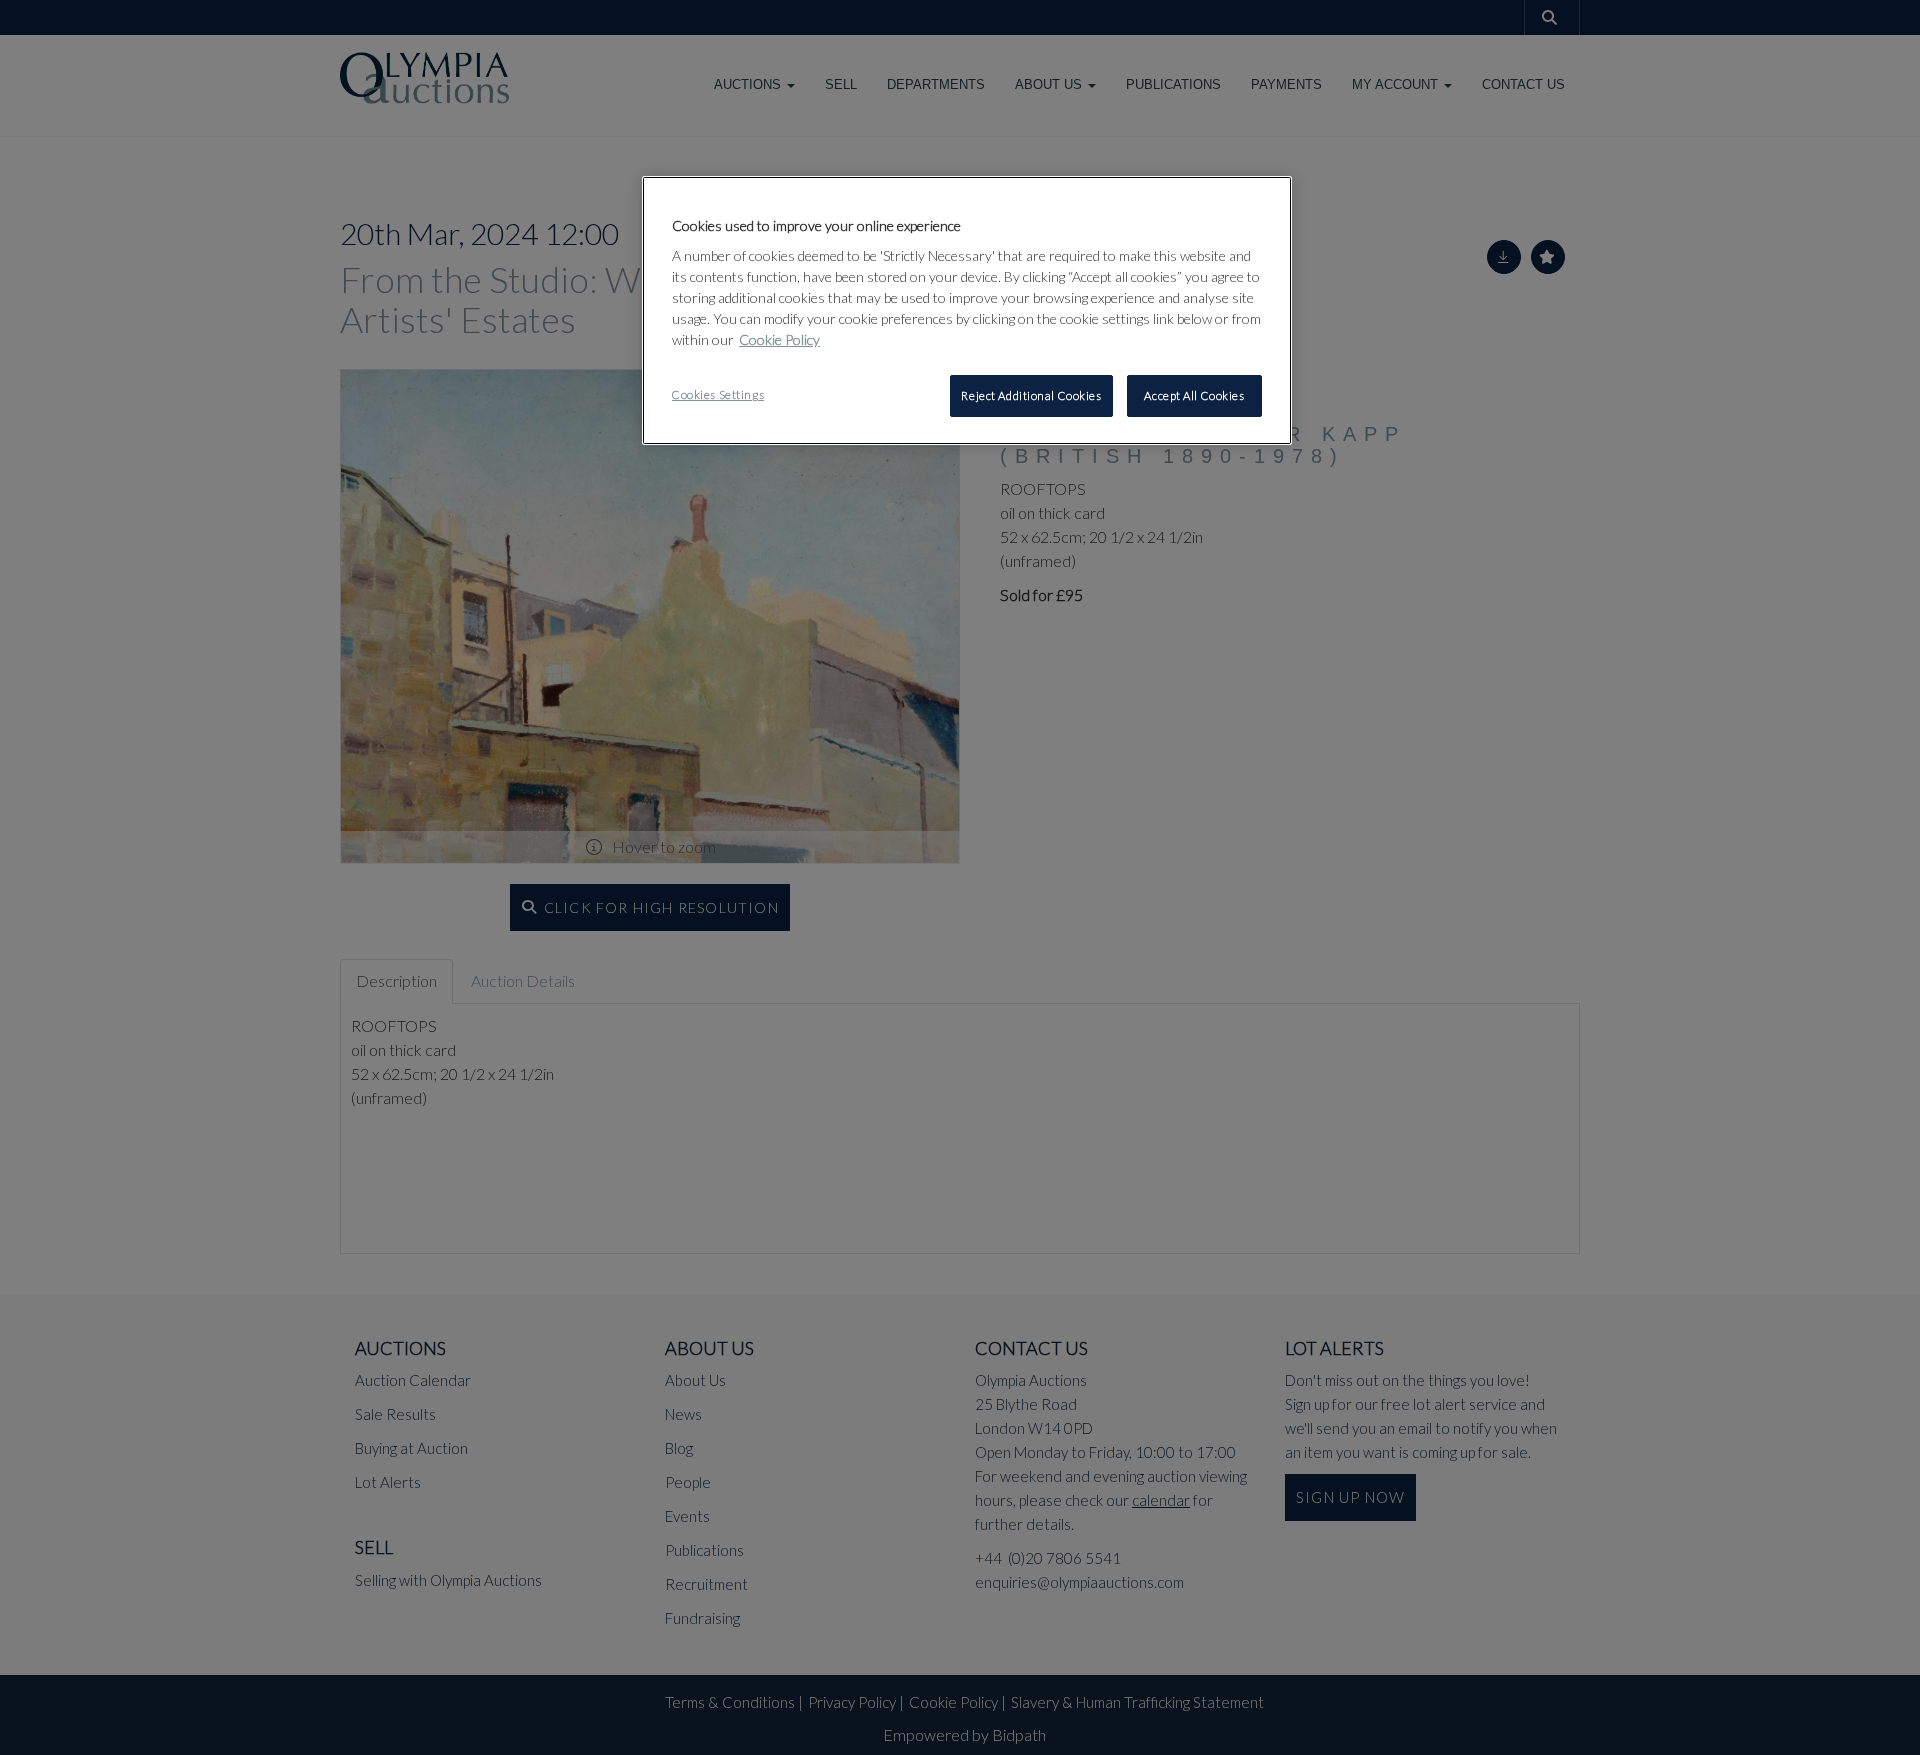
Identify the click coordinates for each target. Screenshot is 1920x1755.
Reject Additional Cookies (1031, 395)
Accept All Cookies (1194, 395)
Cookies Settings (718, 394)
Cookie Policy (779, 339)
